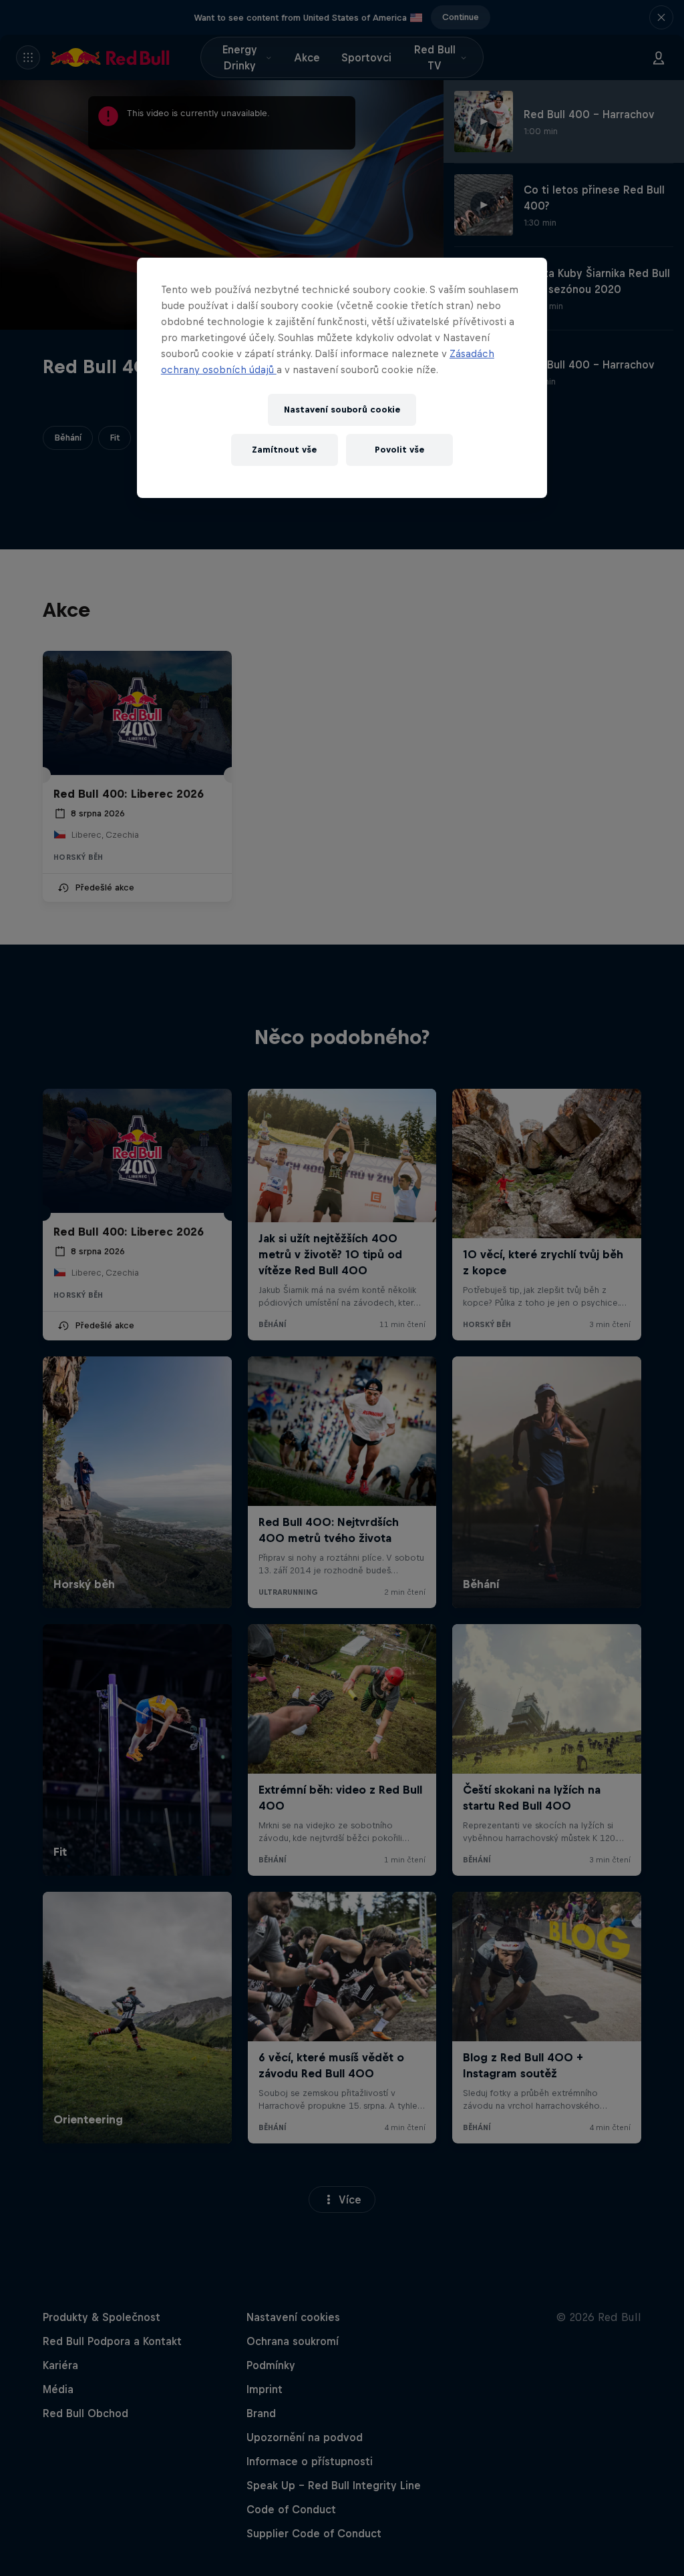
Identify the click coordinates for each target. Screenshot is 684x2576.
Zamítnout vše (284, 450)
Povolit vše (399, 450)
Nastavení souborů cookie (342, 410)
